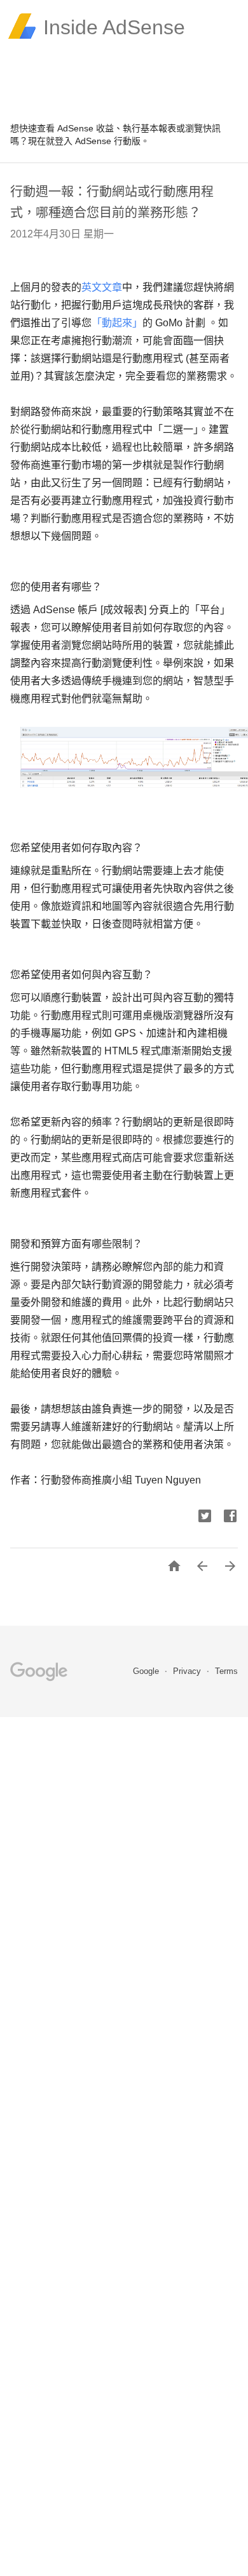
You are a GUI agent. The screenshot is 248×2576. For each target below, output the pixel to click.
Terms (226, 1671)
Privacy (188, 1671)
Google (147, 1671)
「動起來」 (117, 323)
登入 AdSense (83, 141)
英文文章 (102, 287)
